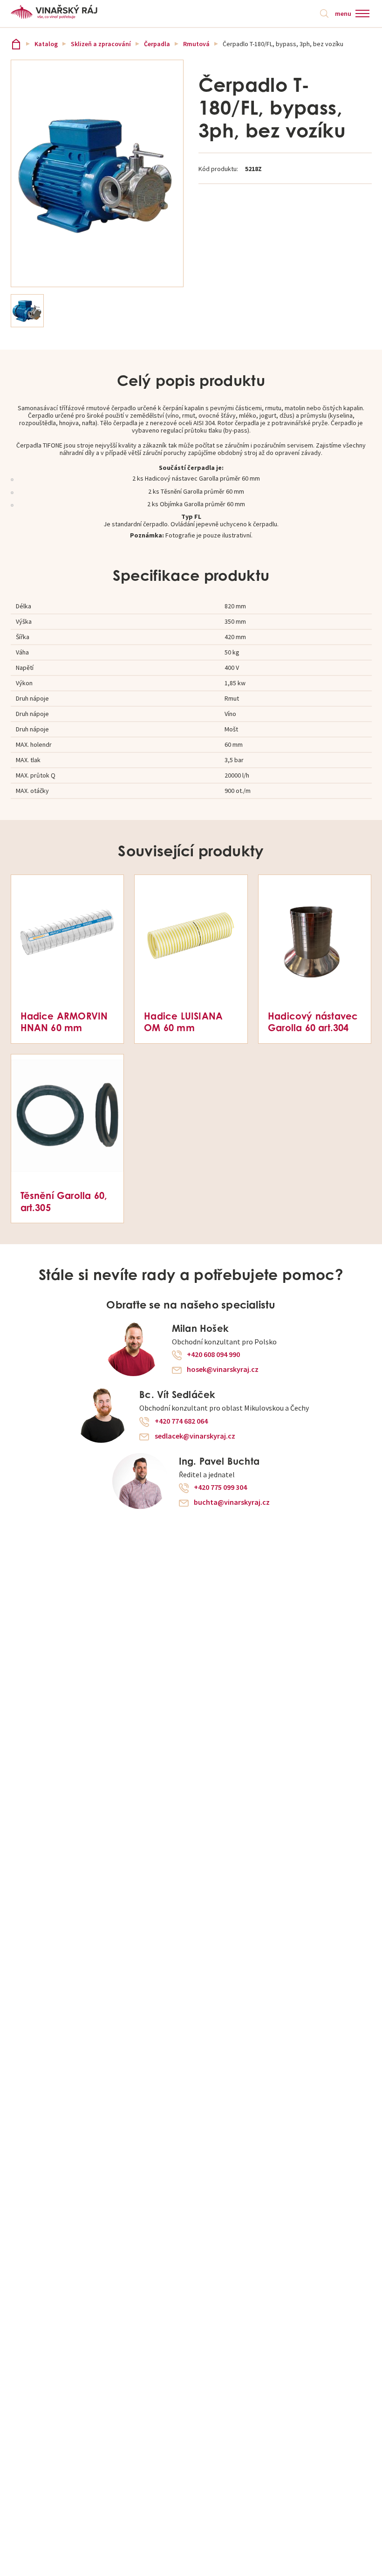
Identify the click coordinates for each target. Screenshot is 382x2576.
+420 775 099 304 (220, 1488)
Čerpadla (157, 44)
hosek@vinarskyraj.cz (223, 1370)
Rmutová (196, 44)
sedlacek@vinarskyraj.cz (195, 1436)
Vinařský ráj (16, 44)
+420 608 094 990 (213, 1355)
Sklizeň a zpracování (101, 44)
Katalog (46, 44)
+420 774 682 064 (181, 1421)
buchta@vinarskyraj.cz (232, 1502)
